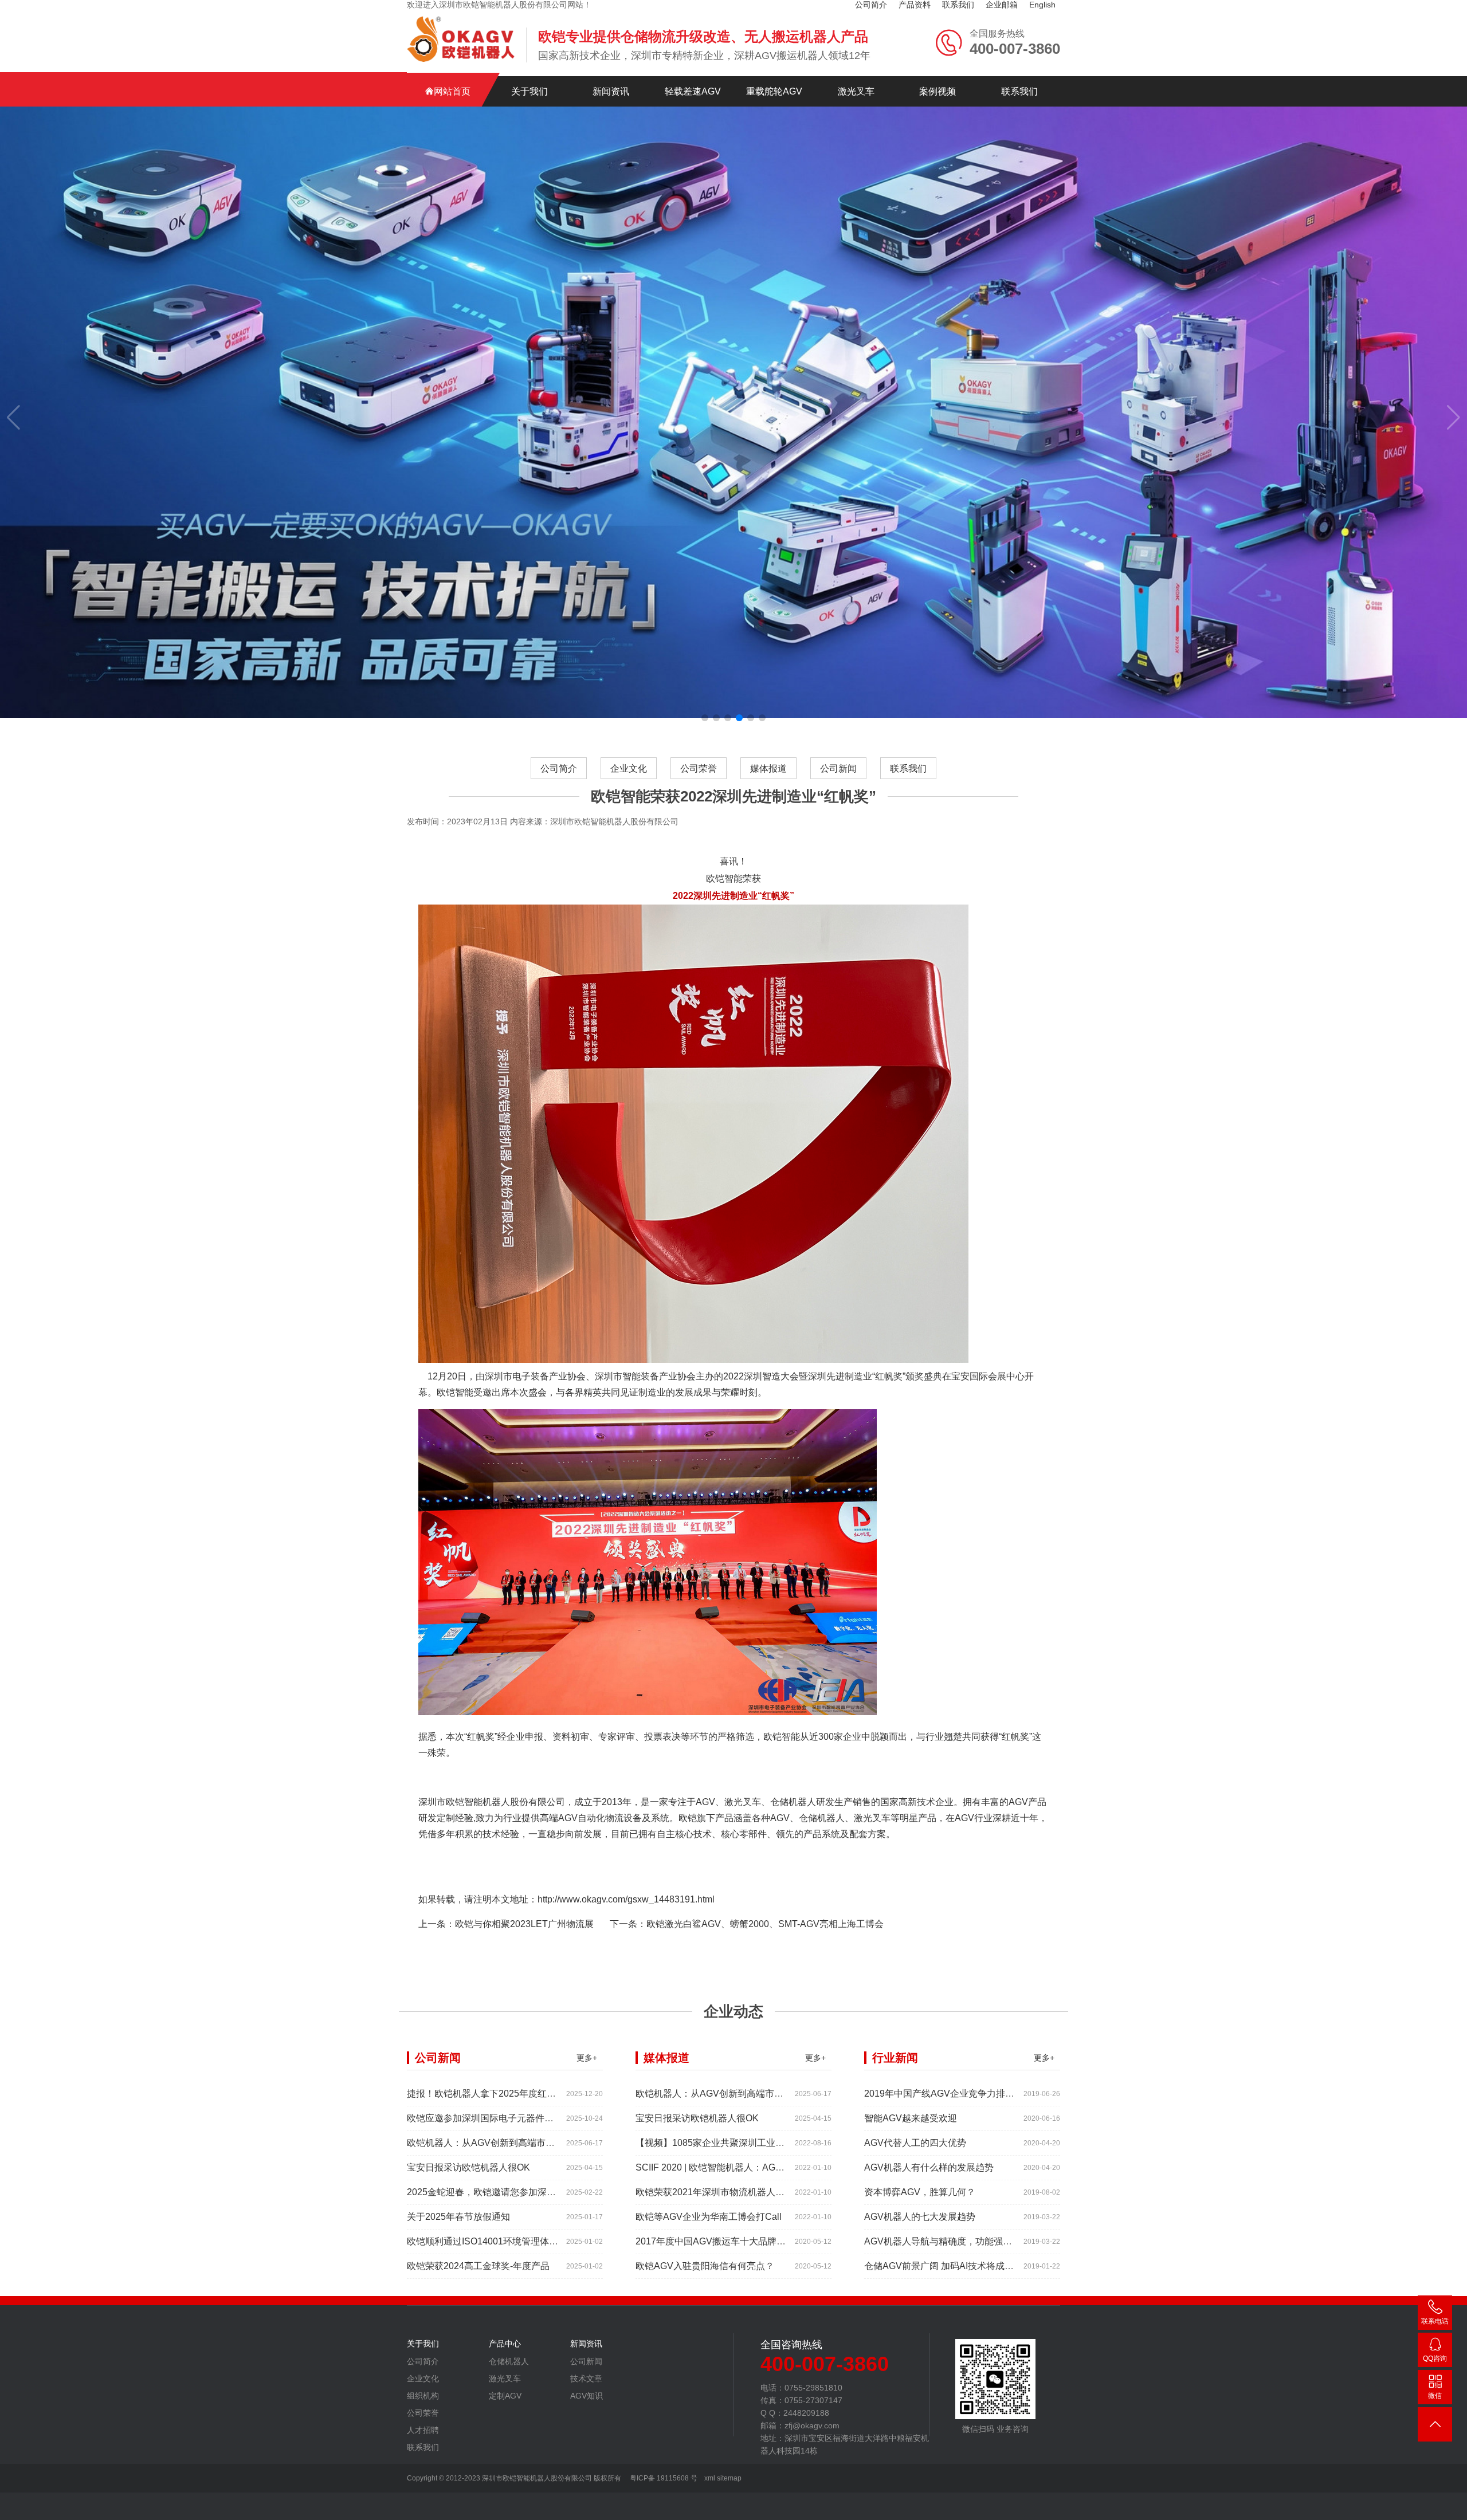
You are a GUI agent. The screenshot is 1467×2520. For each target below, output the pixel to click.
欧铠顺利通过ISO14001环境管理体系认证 (492, 2241)
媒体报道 (768, 768)
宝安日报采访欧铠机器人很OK (468, 2167)
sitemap (729, 2478)
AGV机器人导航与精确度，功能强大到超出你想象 (966, 2241)
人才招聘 (423, 2430)
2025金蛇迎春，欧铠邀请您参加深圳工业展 (495, 2192)
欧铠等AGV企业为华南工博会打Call (709, 2217)
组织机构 (423, 2396)
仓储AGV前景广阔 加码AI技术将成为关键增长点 (962, 2266)
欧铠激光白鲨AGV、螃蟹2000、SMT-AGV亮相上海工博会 (765, 1924)
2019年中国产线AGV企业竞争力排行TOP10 (954, 2094)
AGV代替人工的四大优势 (915, 2143)
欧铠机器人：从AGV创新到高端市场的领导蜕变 (504, 2143)
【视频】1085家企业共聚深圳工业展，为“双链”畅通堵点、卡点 (763, 2143)
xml (710, 2478)
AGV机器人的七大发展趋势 (920, 2217)
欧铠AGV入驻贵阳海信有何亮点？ (705, 2266)
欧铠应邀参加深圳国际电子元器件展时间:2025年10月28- (522, 2118)
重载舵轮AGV (774, 91)
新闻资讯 (611, 91)
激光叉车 (856, 91)
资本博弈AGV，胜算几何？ (920, 2192)
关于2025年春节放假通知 (458, 2217)
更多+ (587, 2058)
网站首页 (452, 91)
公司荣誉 (699, 768)
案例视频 (938, 91)
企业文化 (629, 768)
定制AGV (505, 2396)
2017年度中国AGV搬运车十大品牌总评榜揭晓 (729, 2241)
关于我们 (529, 91)
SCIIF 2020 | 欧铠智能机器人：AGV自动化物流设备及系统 (754, 2167)
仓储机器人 (509, 2361)
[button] (705, 718)
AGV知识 (587, 2396)
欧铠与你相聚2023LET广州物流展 (524, 1924)
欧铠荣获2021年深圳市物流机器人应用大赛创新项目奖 (747, 2192)
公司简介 (559, 768)
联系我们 (1019, 91)
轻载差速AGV (693, 91)
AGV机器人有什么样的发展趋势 (929, 2167)
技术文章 (586, 2379)
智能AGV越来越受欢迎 (911, 2118)
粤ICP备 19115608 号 (663, 2478)
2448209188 (1435, 2361)
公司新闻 (838, 768)
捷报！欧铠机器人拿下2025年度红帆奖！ (491, 2094)
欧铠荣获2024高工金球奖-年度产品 (478, 2266)
